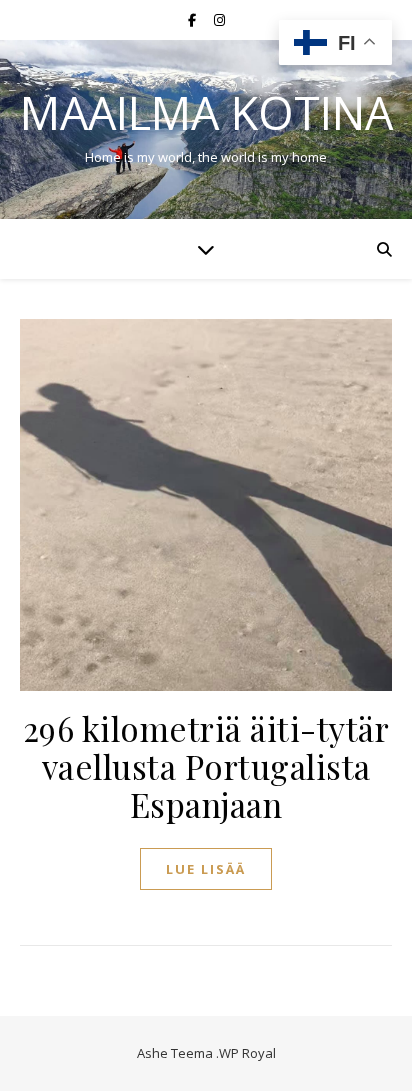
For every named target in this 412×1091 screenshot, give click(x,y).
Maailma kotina (206, 112)
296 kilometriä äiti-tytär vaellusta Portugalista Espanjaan (206, 766)
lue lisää (206, 869)
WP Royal (247, 1053)
